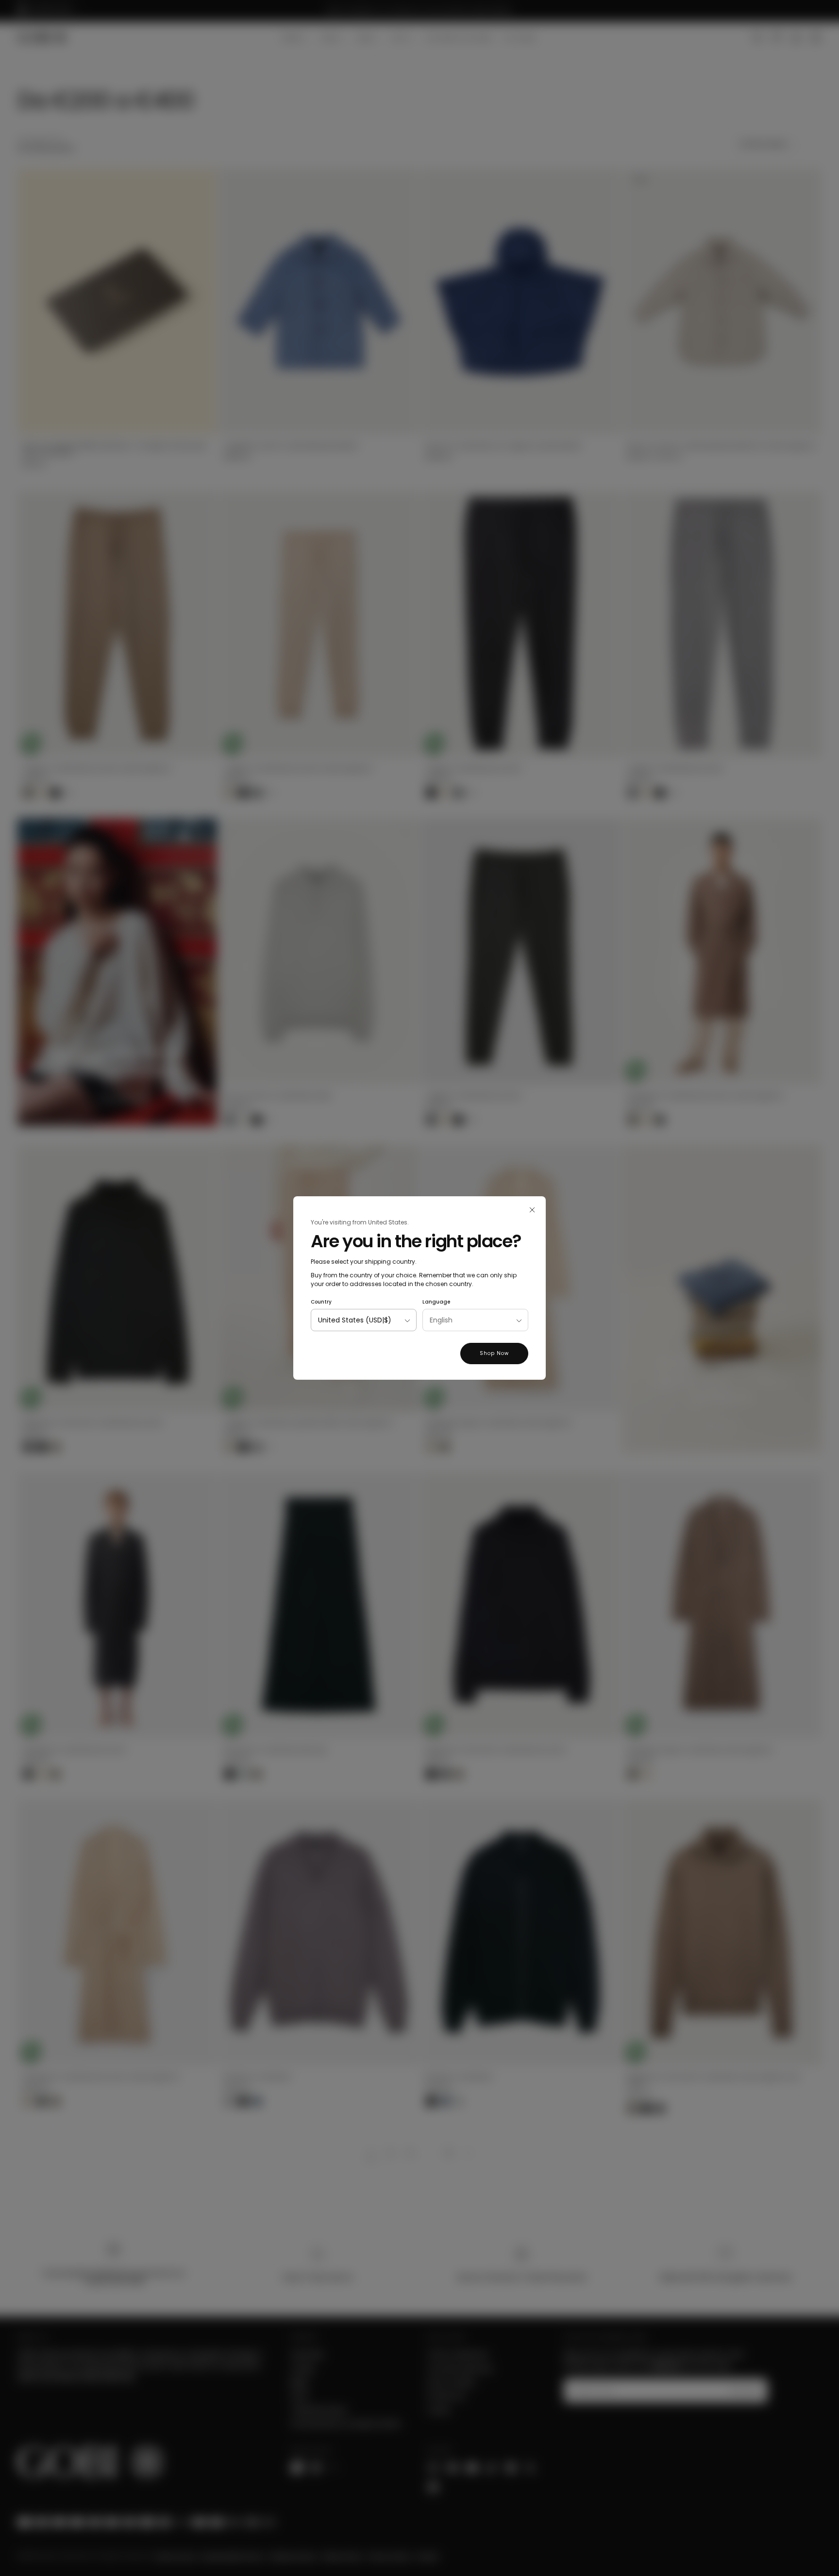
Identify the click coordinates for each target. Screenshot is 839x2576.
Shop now (494, 1353)
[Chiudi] (532, 1210)
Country (321, 1302)
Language (436, 1302)
